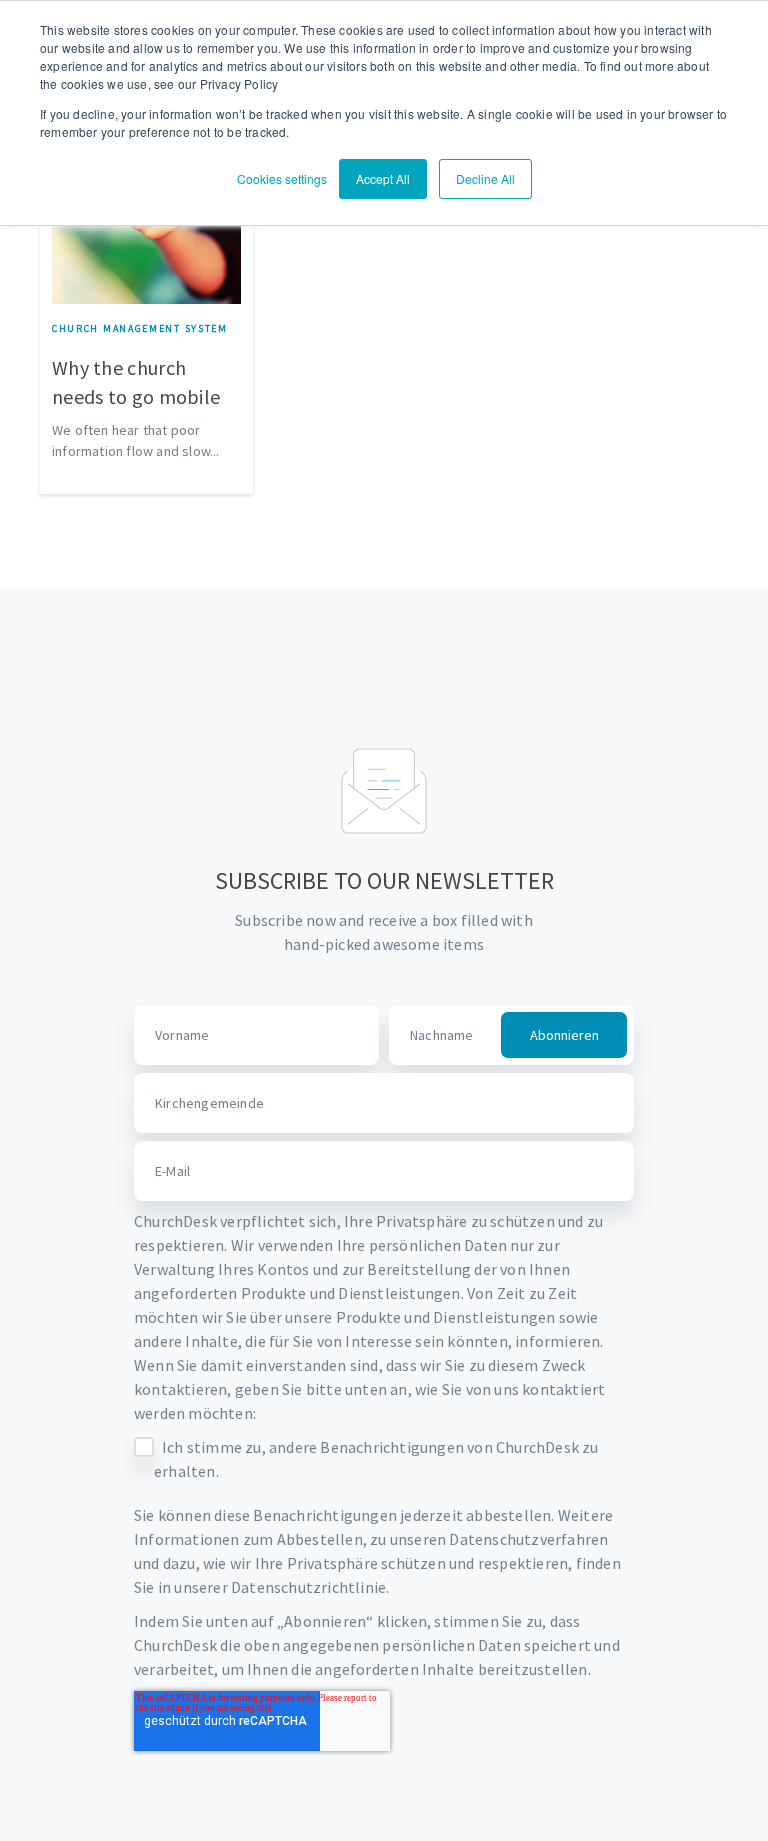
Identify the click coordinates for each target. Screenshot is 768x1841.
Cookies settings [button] (282, 178)
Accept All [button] (383, 178)
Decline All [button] (485, 178)
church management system (140, 328)
